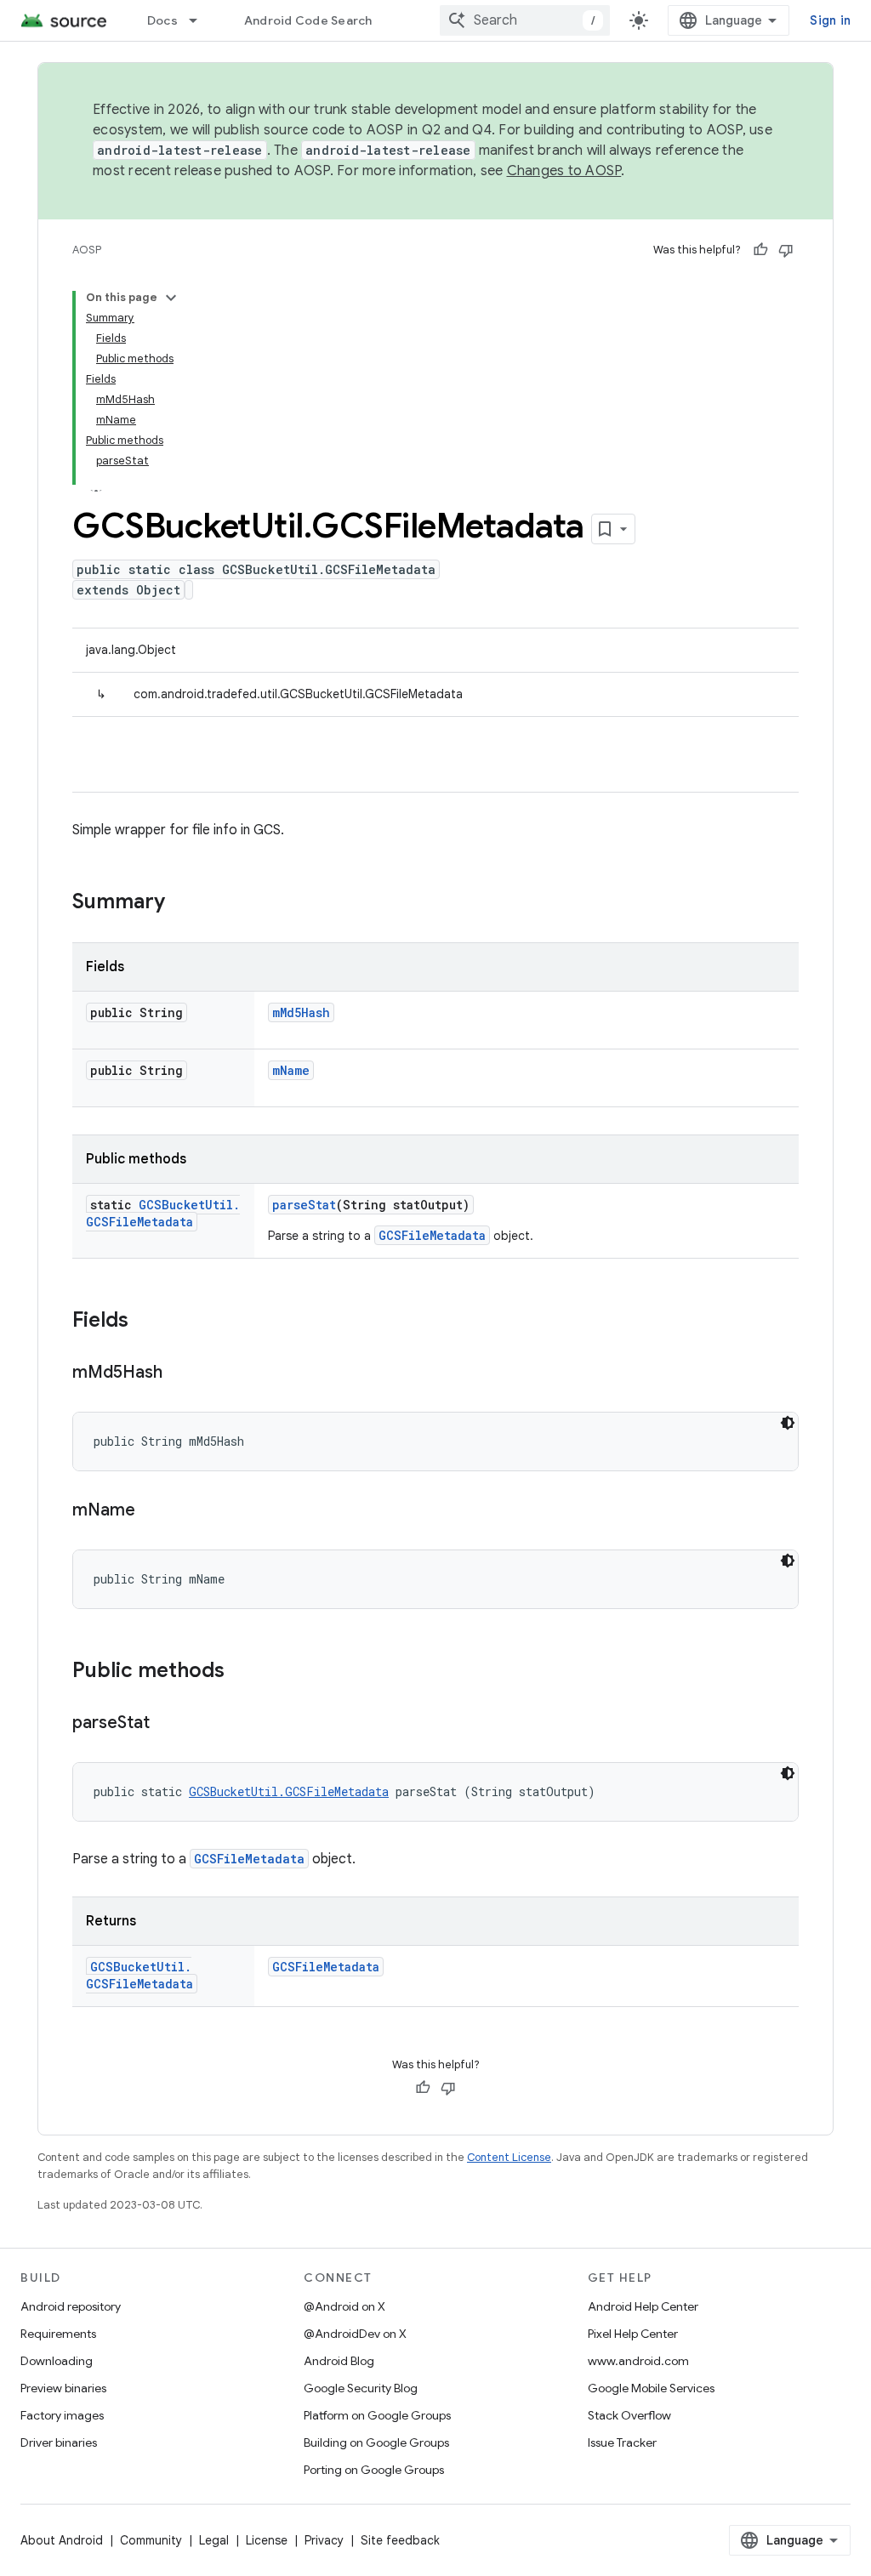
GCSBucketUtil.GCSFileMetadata (163, 1213)
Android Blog (339, 2361)
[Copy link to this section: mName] (152, 1511)
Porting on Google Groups (374, 2470)
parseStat (304, 1205)
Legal (214, 2540)
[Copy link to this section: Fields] (145, 1322)
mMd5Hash (301, 1012)
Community (151, 2540)
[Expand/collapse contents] (171, 298)
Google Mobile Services (651, 2388)
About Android (62, 2540)
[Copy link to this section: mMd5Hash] (179, 1373)
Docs (162, 20)
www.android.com (638, 2361)
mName (291, 1070)
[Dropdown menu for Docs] (201, 20)
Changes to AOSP (564, 171)
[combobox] (525, 20)
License (267, 2540)
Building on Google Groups (376, 2442)
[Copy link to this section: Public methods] (242, 1672)
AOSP (87, 250)
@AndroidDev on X (355, 2334)
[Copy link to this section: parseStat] (167, 1724)
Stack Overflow (629, 2415)
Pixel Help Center (633, 2334)
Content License (509, 2157)
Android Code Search (308, 20)
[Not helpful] (786, 250)
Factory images (62, 2415)
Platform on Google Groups (377, 2415)
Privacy (324, 2540)
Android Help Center (643, 2306)
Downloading (57, 2361)
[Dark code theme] (788, 1423)
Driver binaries (59, 2442)
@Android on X (344, 2306)
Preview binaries (63, 2388)
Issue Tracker (622, 2442)
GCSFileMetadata (432, 1235)
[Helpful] (760, 250)
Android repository (71, 2306)
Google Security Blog (361, 2388)
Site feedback (400, 2540)
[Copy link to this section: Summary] (182, 903)
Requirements (58, 2334)
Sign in (830, 20)
